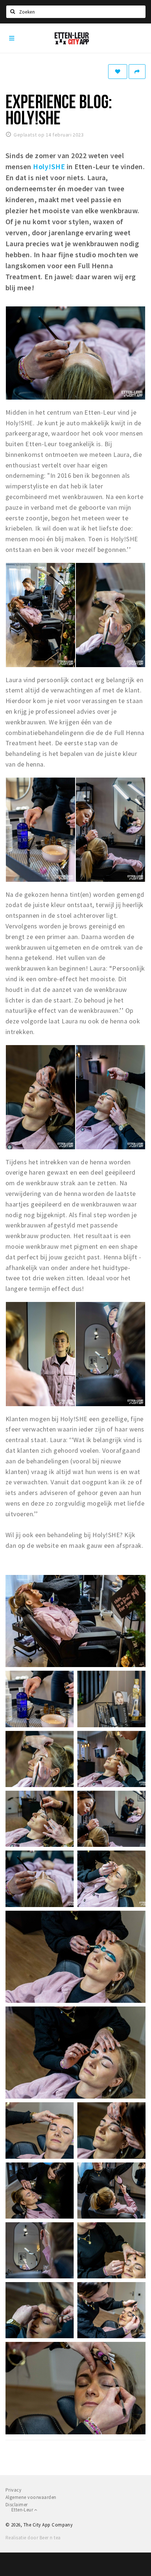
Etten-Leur (23, 2510)
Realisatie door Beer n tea (33, 2538)
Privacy (13, 2490)
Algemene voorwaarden (31, 2497)
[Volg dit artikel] (118, 72)
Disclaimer (17, 2505)
